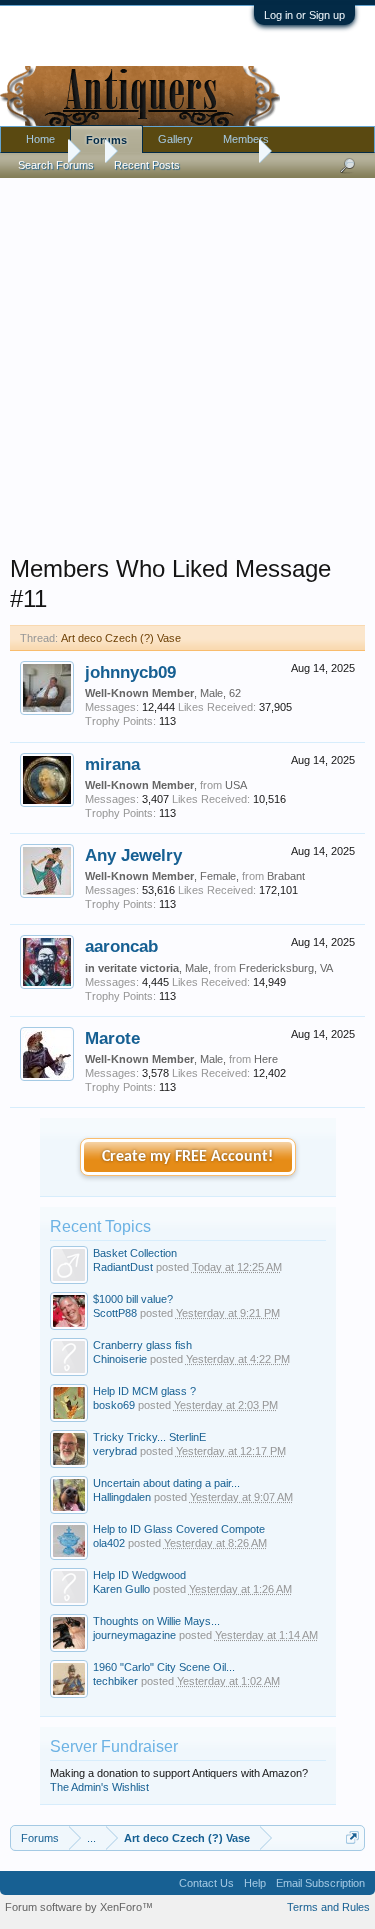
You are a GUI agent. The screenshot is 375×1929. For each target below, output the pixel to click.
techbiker (115, 1681)
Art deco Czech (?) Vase (121, 638)
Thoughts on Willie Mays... (156, 1621)
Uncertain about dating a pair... (166, 1483)
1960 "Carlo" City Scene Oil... (164, 1667)
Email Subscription (320, 1883)
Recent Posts (147, 165)
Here (266, 1059)
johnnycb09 (130, 672)
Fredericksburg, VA (286, 968)
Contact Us (206, 1883)
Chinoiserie (120, 1359)
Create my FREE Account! (187, 1157)
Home (40, 139)
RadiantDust (123, 1267)
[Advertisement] (187, 361)
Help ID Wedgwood (139, 1575)
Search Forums (56, 165)
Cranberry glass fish (142, 1345)
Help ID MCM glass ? (144, 1391)
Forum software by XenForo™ (79, 1907)
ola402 (109, 1543)
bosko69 (114, 1405)
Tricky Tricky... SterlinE (149, 1437)
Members (246, 139)
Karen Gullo (121, 1589)
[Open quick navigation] (352, 1837)
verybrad (115, 1451)
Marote (112, 1038)
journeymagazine (134, 1635)
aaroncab (121, 946)
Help (255, 1883)
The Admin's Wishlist (99, 1787)
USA (236, 785)
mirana (112, 764)
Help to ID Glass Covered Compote (179, 1529)
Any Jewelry (133, 855)
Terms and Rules (328, 1907)
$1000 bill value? (133, 1299)
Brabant (286, 876)
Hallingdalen (122, 1497)
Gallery (175, 139)
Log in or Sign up (304, 15)
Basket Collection (135, 1253)
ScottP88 (115, 1313)
